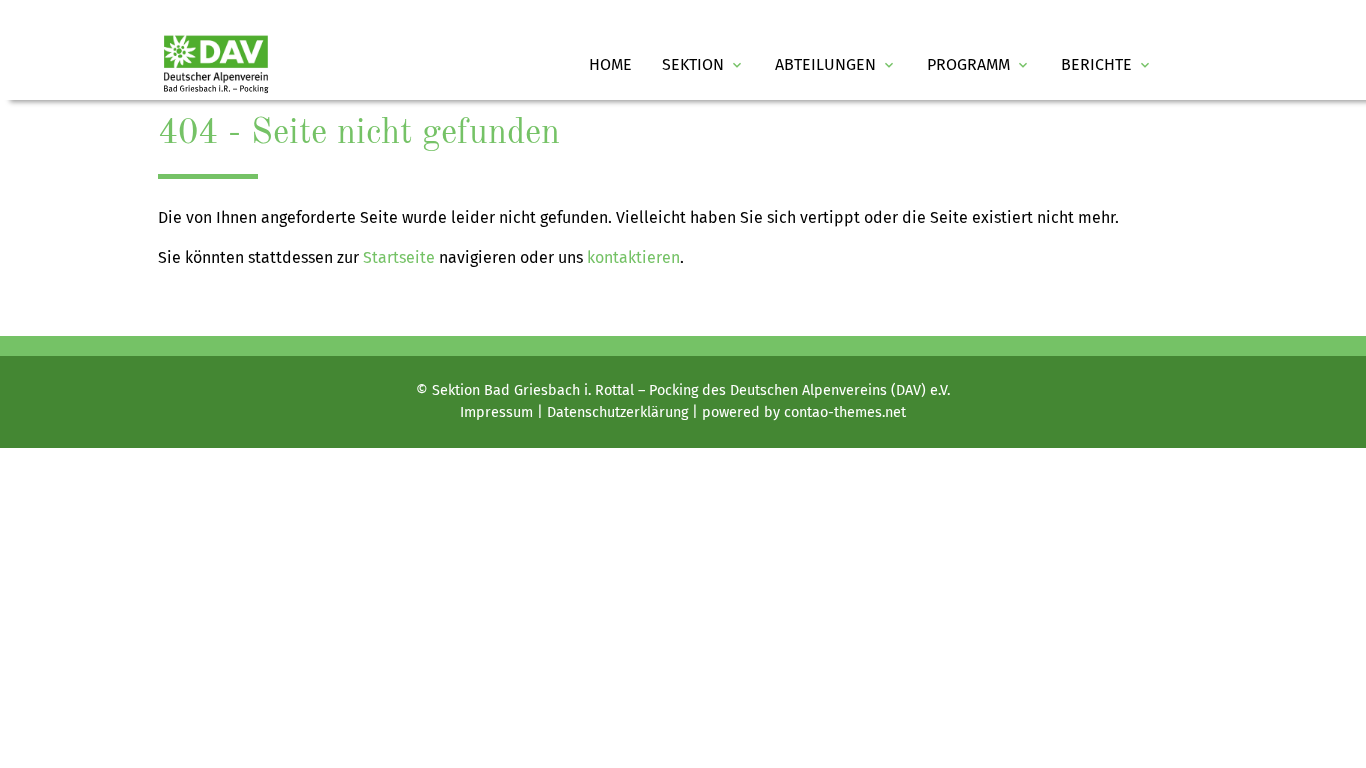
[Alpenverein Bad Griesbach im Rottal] (216, 64)
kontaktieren (633, 257)
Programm (979, 64)
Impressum (496, 412)
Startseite (399, 257)
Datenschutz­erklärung (617, 412)
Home (610, 64)
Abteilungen (836, 64)
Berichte (1107, 64)
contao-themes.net (845, 412)
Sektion (703, 64)
